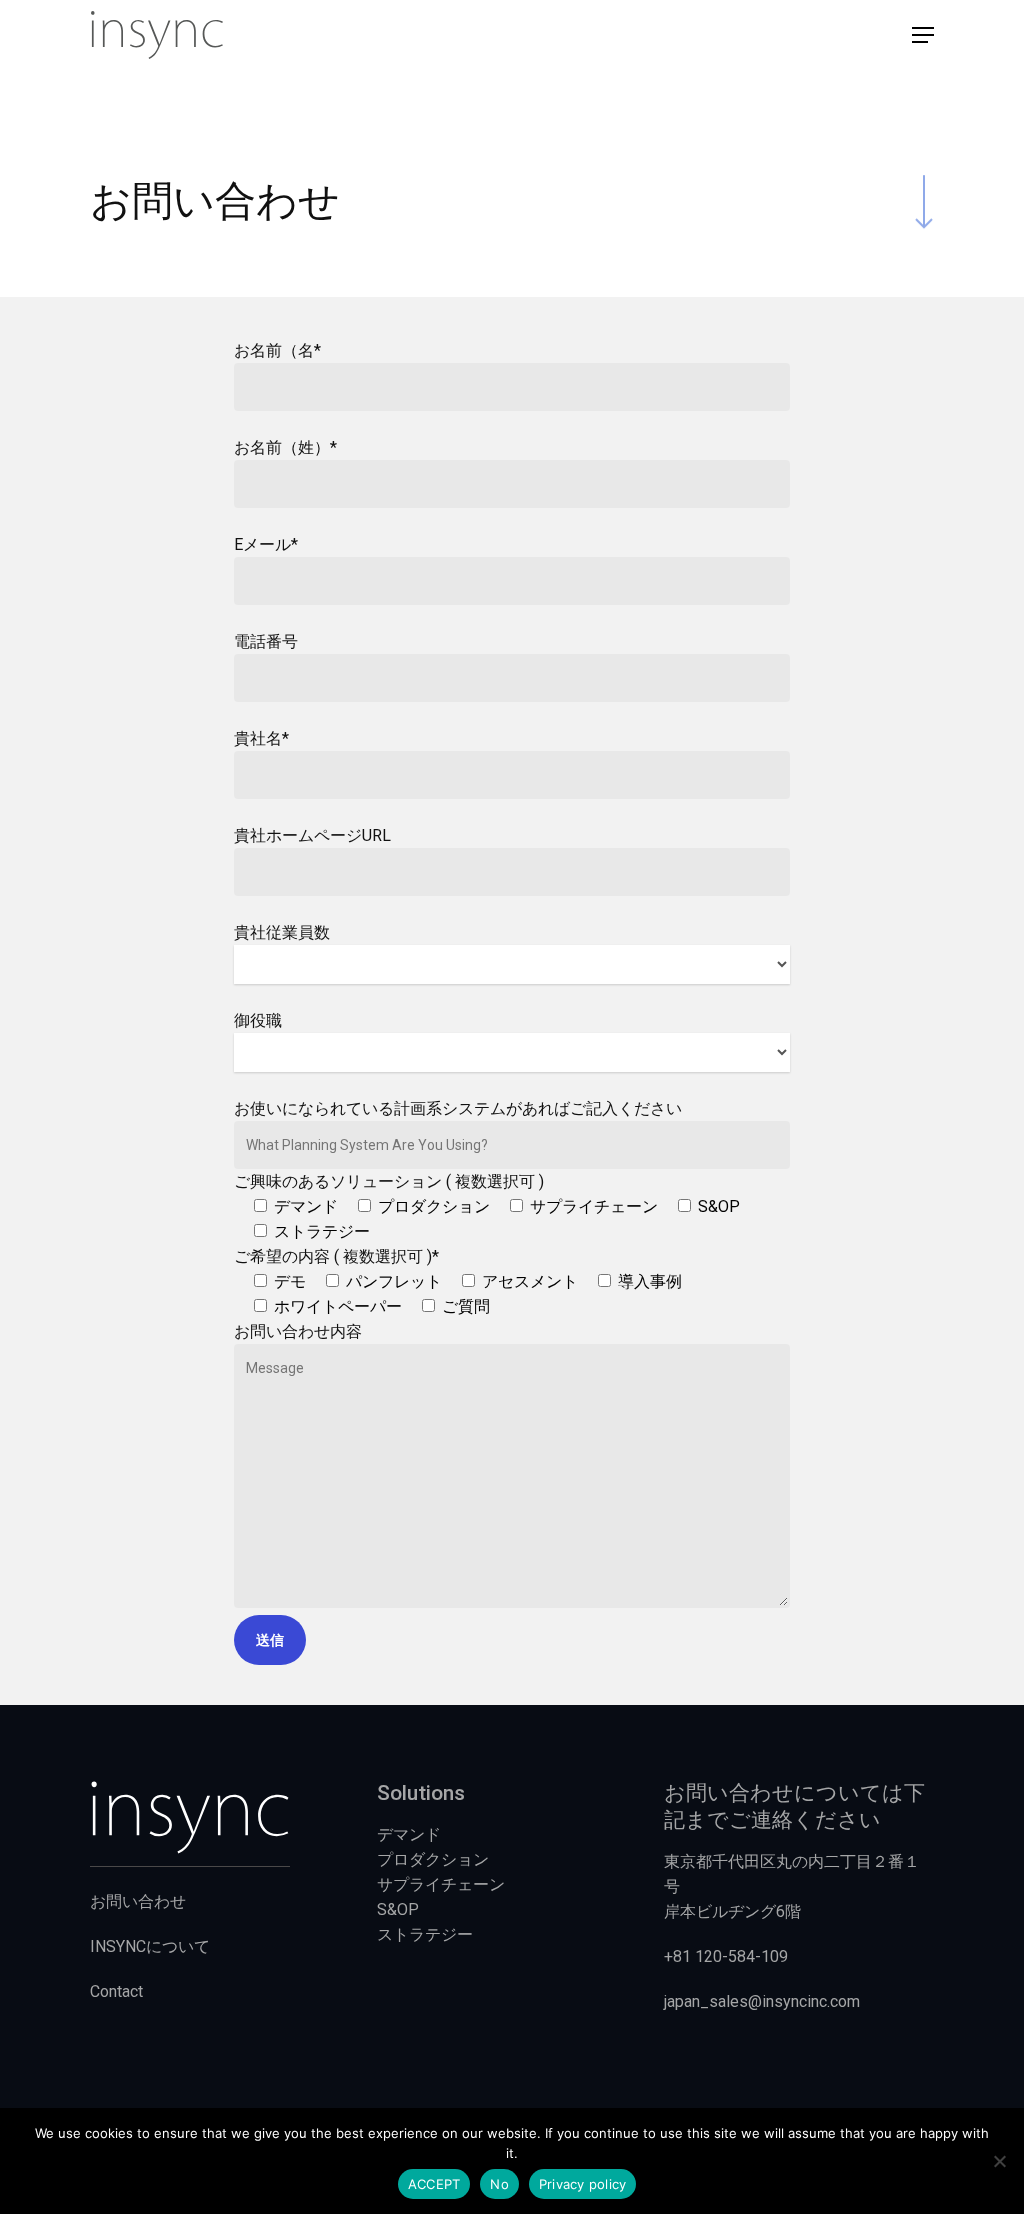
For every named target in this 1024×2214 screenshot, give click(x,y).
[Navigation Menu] (923, 35)
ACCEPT (434, 2184)
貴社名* (261, 738)
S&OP (398, 1909)
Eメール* (266, 544)
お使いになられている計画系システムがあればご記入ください (458, 1108)
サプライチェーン (441, 1884)
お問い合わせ (138, 1901)
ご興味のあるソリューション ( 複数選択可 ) (487, 1206)
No (499, 2184)
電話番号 (266, 641)
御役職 (258, 1020)
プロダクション (433, 1859)
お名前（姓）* (285, 447)
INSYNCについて (150, 1946)
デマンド (409, 1834)
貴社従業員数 (282, 932)
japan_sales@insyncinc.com (762, 2001)
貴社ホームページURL (312, 835)
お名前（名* (277, 350)
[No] (999, 2161)
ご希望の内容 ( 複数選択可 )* (458, 1281)
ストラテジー (425, 1934)
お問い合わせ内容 (298, 1331)
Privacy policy (583, 2184)
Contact (116, 1991)
